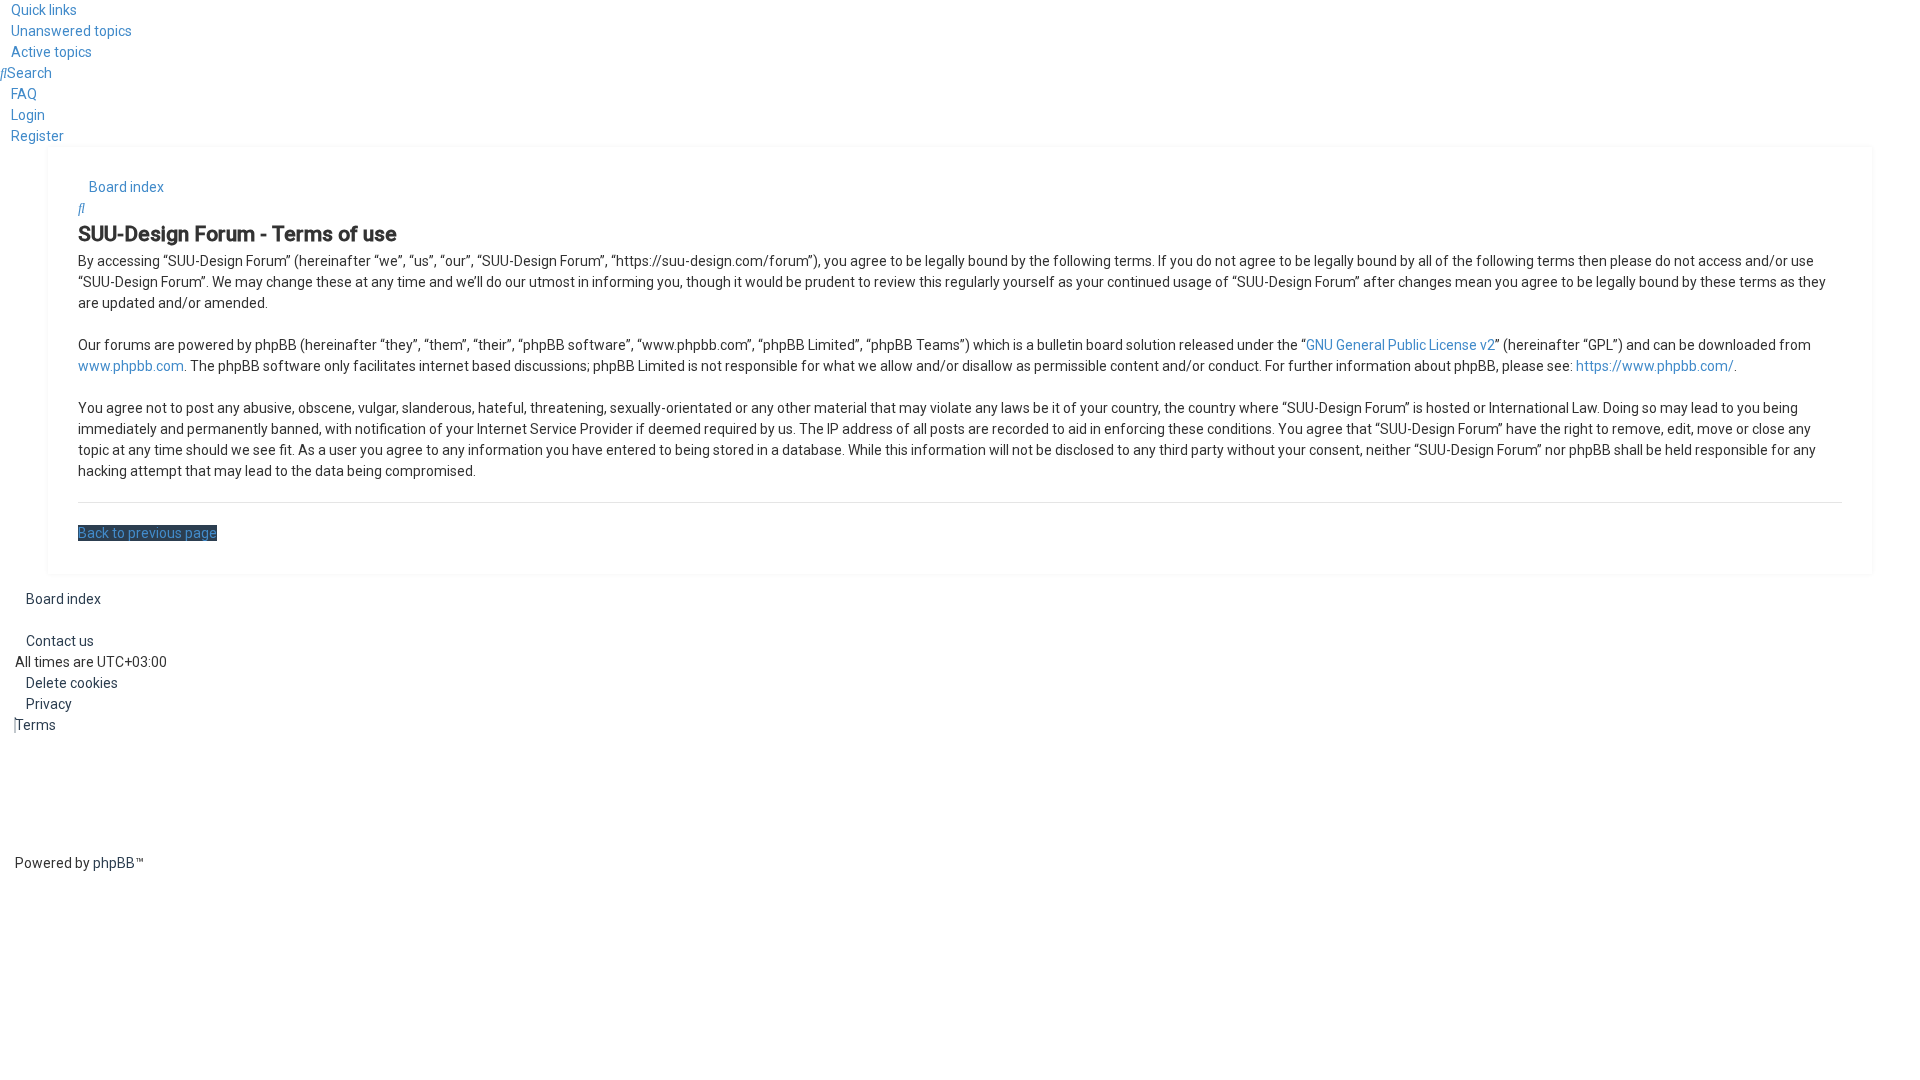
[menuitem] (66, 31)
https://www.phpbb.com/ (1655, 366)
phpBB (114, 863)
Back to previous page (147, 533)
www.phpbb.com (131, 366)
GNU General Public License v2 (1400, 345)
